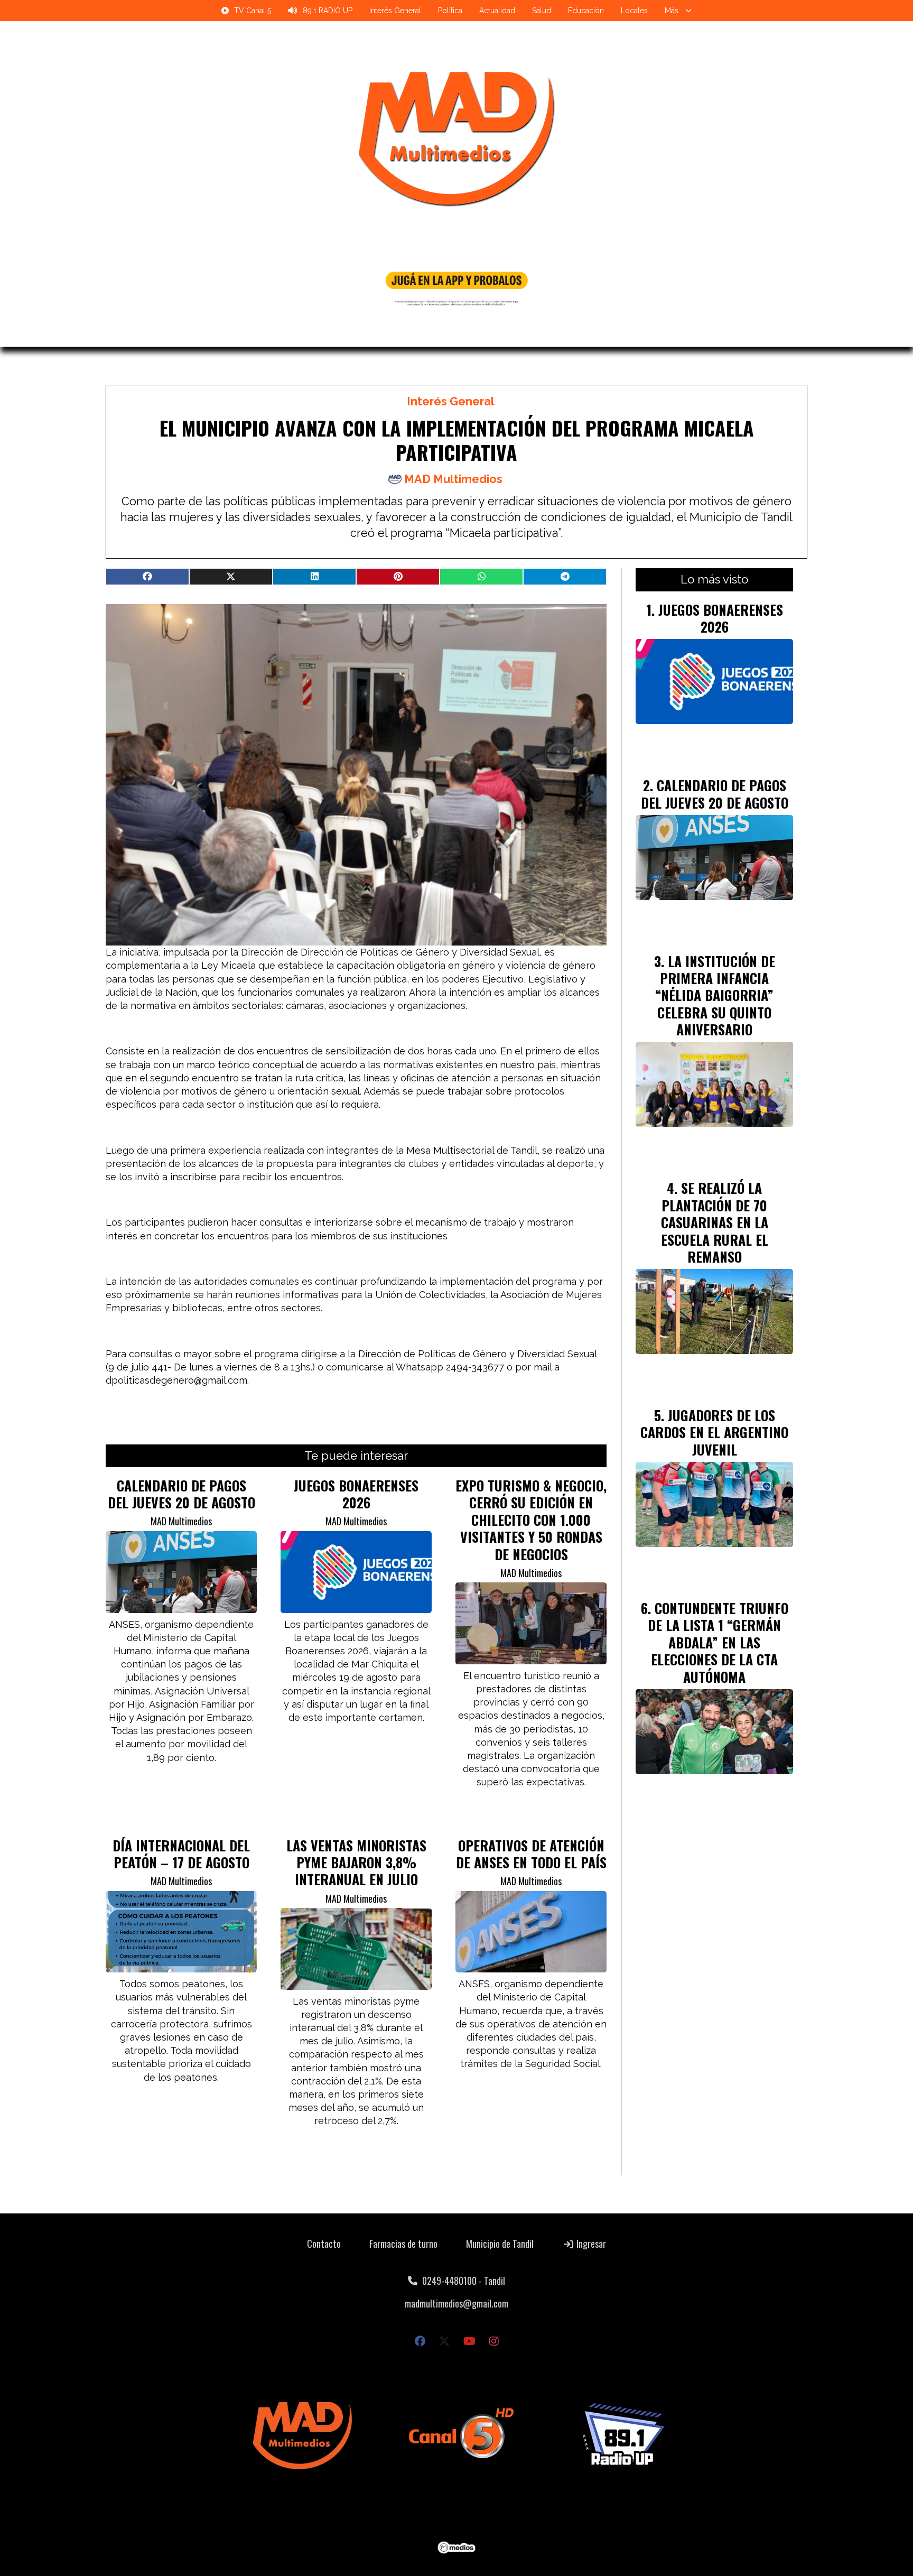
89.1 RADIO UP (328, 11)
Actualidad (497, 11)
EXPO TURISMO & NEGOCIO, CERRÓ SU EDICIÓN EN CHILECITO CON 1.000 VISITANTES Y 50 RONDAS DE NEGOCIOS (531, 1519)
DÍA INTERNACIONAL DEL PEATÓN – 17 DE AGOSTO (181, 1854)
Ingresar (590, 2244)
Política (450, 11)
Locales (634, 11)
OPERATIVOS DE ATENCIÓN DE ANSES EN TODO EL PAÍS (531, 1854)
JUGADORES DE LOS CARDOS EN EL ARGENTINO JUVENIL (714, 1432)
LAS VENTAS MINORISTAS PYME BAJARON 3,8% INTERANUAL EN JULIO (356, 1862)
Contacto (324, 2244)
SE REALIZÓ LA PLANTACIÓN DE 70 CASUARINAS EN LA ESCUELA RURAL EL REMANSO (715, 1222)
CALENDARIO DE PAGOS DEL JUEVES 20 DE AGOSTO (181, 1494)
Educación (586, 11)
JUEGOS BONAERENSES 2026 (356, 1494)
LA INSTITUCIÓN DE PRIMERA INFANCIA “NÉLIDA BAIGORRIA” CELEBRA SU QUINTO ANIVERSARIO (715, 995)
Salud (542, 11)
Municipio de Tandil (500, 2244)
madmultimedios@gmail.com (456, 2303)
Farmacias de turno (403, 2244)
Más (672, 11)
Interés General (395, 11)
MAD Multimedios (453, 479)
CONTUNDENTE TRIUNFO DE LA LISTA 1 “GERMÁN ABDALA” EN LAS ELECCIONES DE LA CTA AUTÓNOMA (718, 1642)
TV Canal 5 (253, 11)
